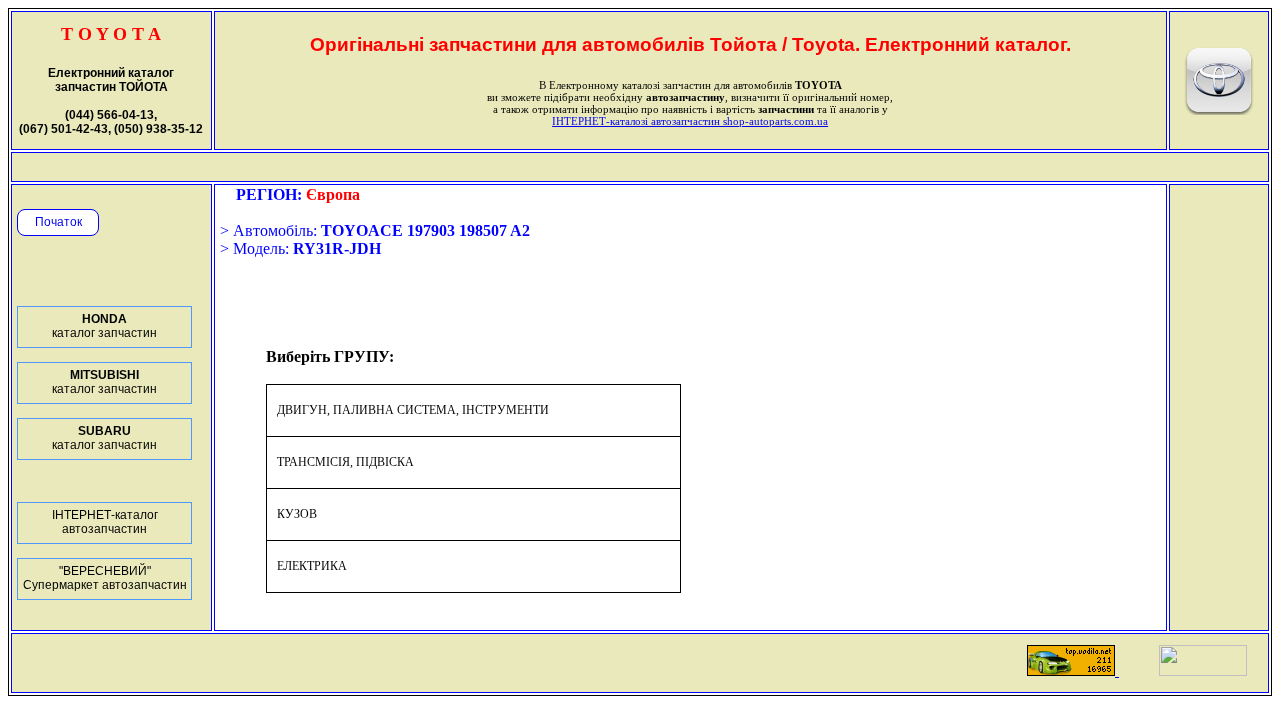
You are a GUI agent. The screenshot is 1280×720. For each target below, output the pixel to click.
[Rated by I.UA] (1203, 670)
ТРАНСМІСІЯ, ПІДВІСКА (345, 462)
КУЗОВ (297, 514)
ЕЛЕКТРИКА (312, 566)
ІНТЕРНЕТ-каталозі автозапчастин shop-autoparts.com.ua (690, 121)
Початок (58, 222)
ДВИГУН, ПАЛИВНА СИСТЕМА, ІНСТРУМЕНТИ (413, 410)
